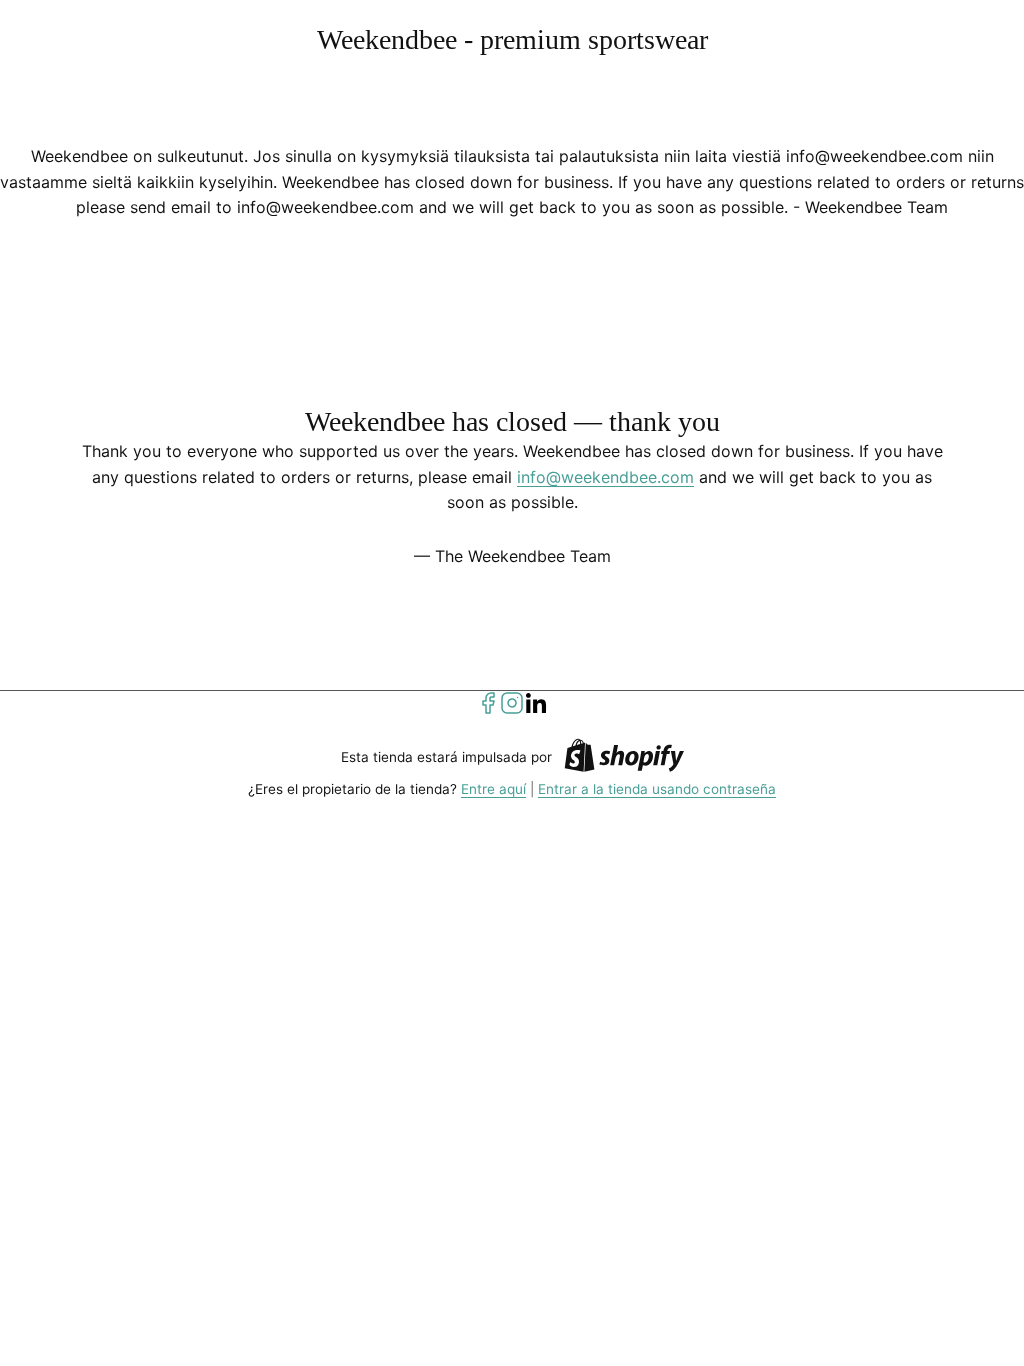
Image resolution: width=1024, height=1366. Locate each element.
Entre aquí (493, 789)
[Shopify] (624, 758)
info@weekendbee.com (605, 477)
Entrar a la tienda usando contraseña (657, 789)
